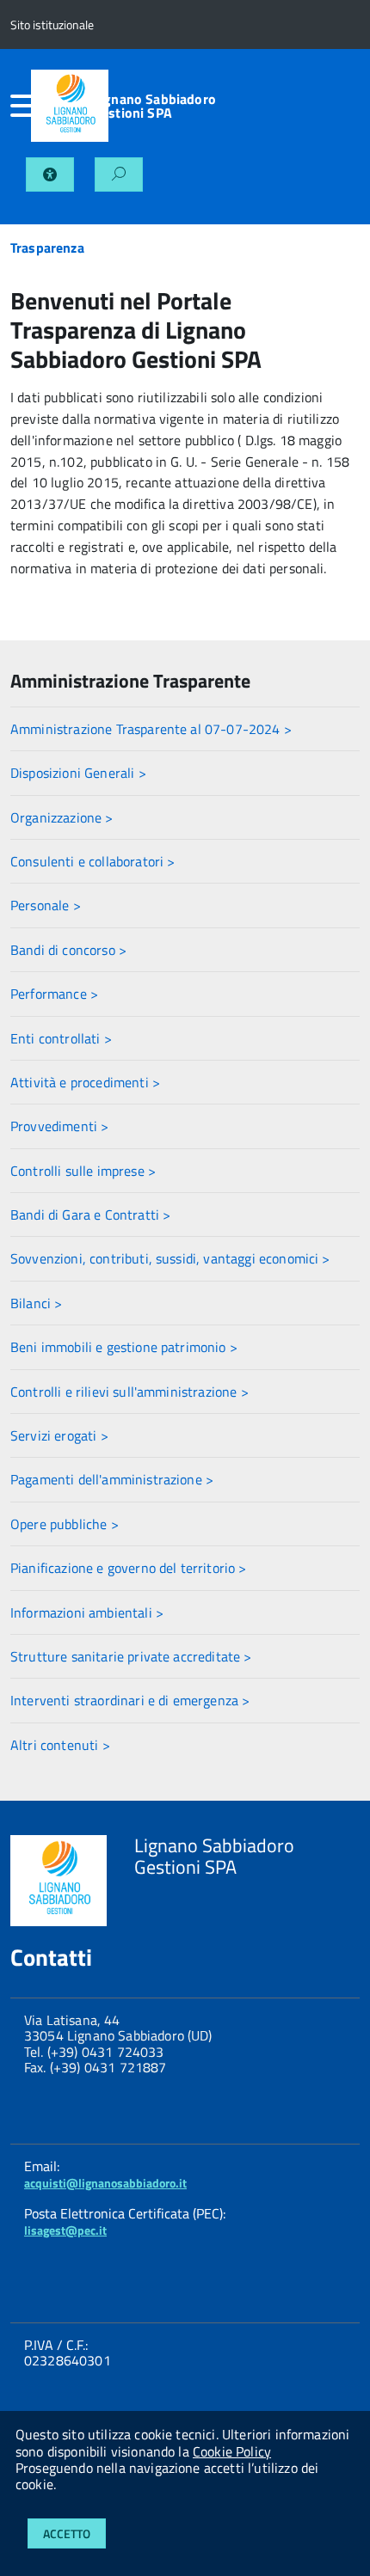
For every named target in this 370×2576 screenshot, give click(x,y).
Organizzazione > (62, 817)
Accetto (67, 2533)
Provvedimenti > (59, 1126)
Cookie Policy (232, 2451)
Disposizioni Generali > (78, 773)
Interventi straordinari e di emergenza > (130, 1700)
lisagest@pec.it (65, 2230)
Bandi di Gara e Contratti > (90, 1215)
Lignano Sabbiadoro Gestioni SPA (154, 106)
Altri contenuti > (60, 1745)
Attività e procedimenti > (85, 1082)
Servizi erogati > (59, 1435)
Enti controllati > (61, 1038)
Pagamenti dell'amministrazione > (112, 1479)
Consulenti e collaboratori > (92, 861)
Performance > (54, 994)
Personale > (46, 905)
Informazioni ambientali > (87, 1612)
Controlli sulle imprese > (83, 1171)
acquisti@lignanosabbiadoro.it (105, 2183)
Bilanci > (36, 1303)
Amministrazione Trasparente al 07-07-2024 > (151, 729)
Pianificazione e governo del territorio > (129, 1568)
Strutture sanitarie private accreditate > (131, 1656)
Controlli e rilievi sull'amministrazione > (129, 1392)
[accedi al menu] (21, 106)
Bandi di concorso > (68, 950)
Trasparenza (47, 248)
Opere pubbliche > (65, 1524)
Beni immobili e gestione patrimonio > (124, 1347)
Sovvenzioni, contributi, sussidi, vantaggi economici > (170, 1258)
